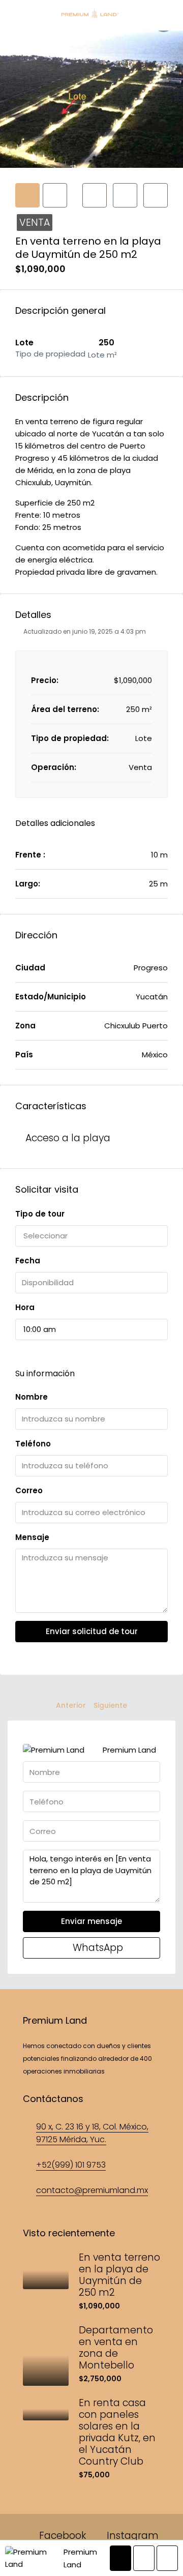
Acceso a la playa (68, 1138)
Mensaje (32, 1537)
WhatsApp (97, 1948)
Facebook (61, 2536)
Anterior (71, 1705)
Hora (25, 1307)
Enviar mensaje (91, 1921)
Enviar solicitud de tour (92, 1631)
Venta (35, 223)
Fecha (28, 1261)
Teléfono (33, 1444)
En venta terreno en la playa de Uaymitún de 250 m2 (119, 2275)
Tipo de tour (40, 1214)
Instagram (131, 2536)
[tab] (27, 195)
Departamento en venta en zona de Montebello (116, 2348)
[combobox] (91, 1236)
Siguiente (110, 1705)
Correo (29, 1490)
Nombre (32, 1397)
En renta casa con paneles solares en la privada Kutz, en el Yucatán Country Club (117, 2432)
